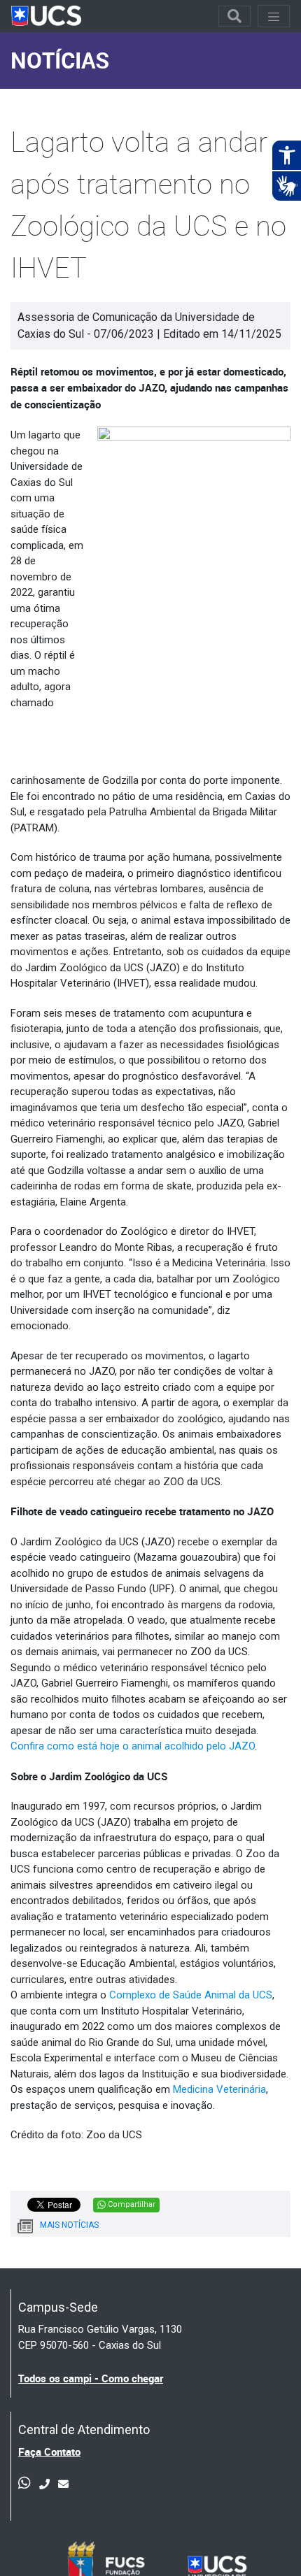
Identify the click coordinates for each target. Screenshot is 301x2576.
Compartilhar (131, 2204)
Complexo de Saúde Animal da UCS (191, 1995)
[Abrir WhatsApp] (266, 2541)
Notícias (60, 60)
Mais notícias (69, 2225)
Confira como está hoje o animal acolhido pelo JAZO (133, 1746)
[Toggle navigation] (234, 16)
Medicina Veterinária (219, 2089)
